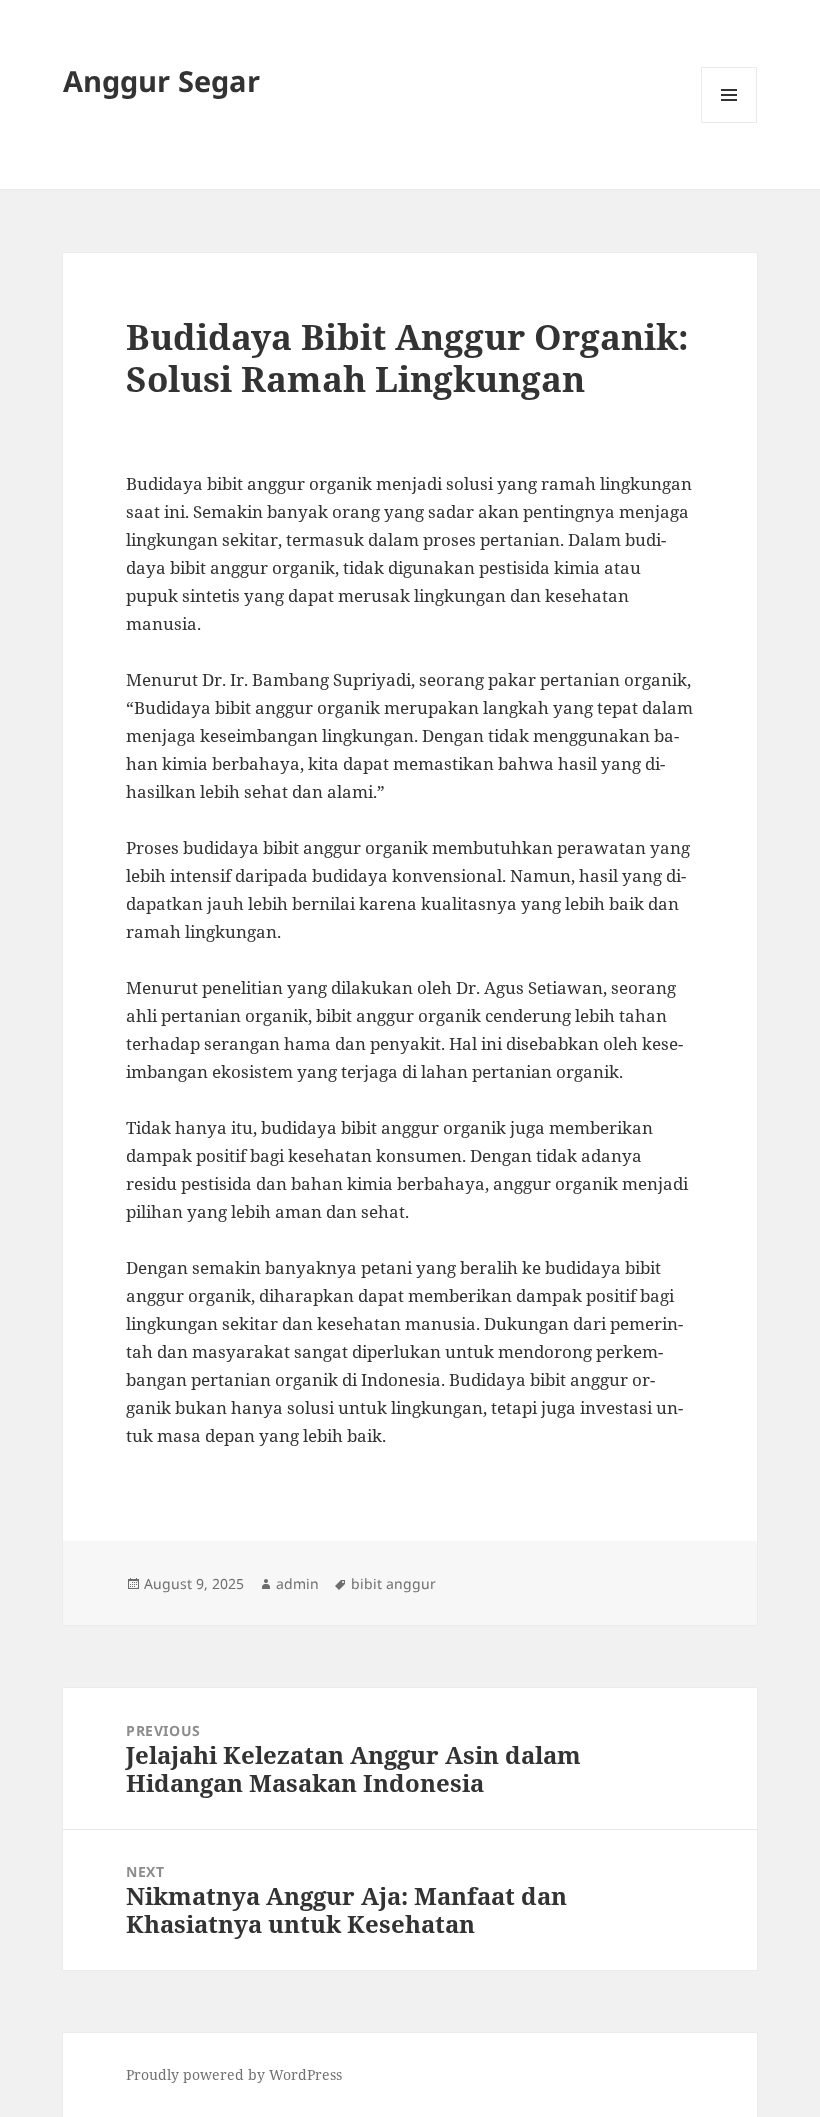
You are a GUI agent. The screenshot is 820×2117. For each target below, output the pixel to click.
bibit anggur (393, 1583)
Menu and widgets (729, 122)
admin (297, 1583)
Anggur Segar (161, 80)
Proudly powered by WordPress (234, 2074)
